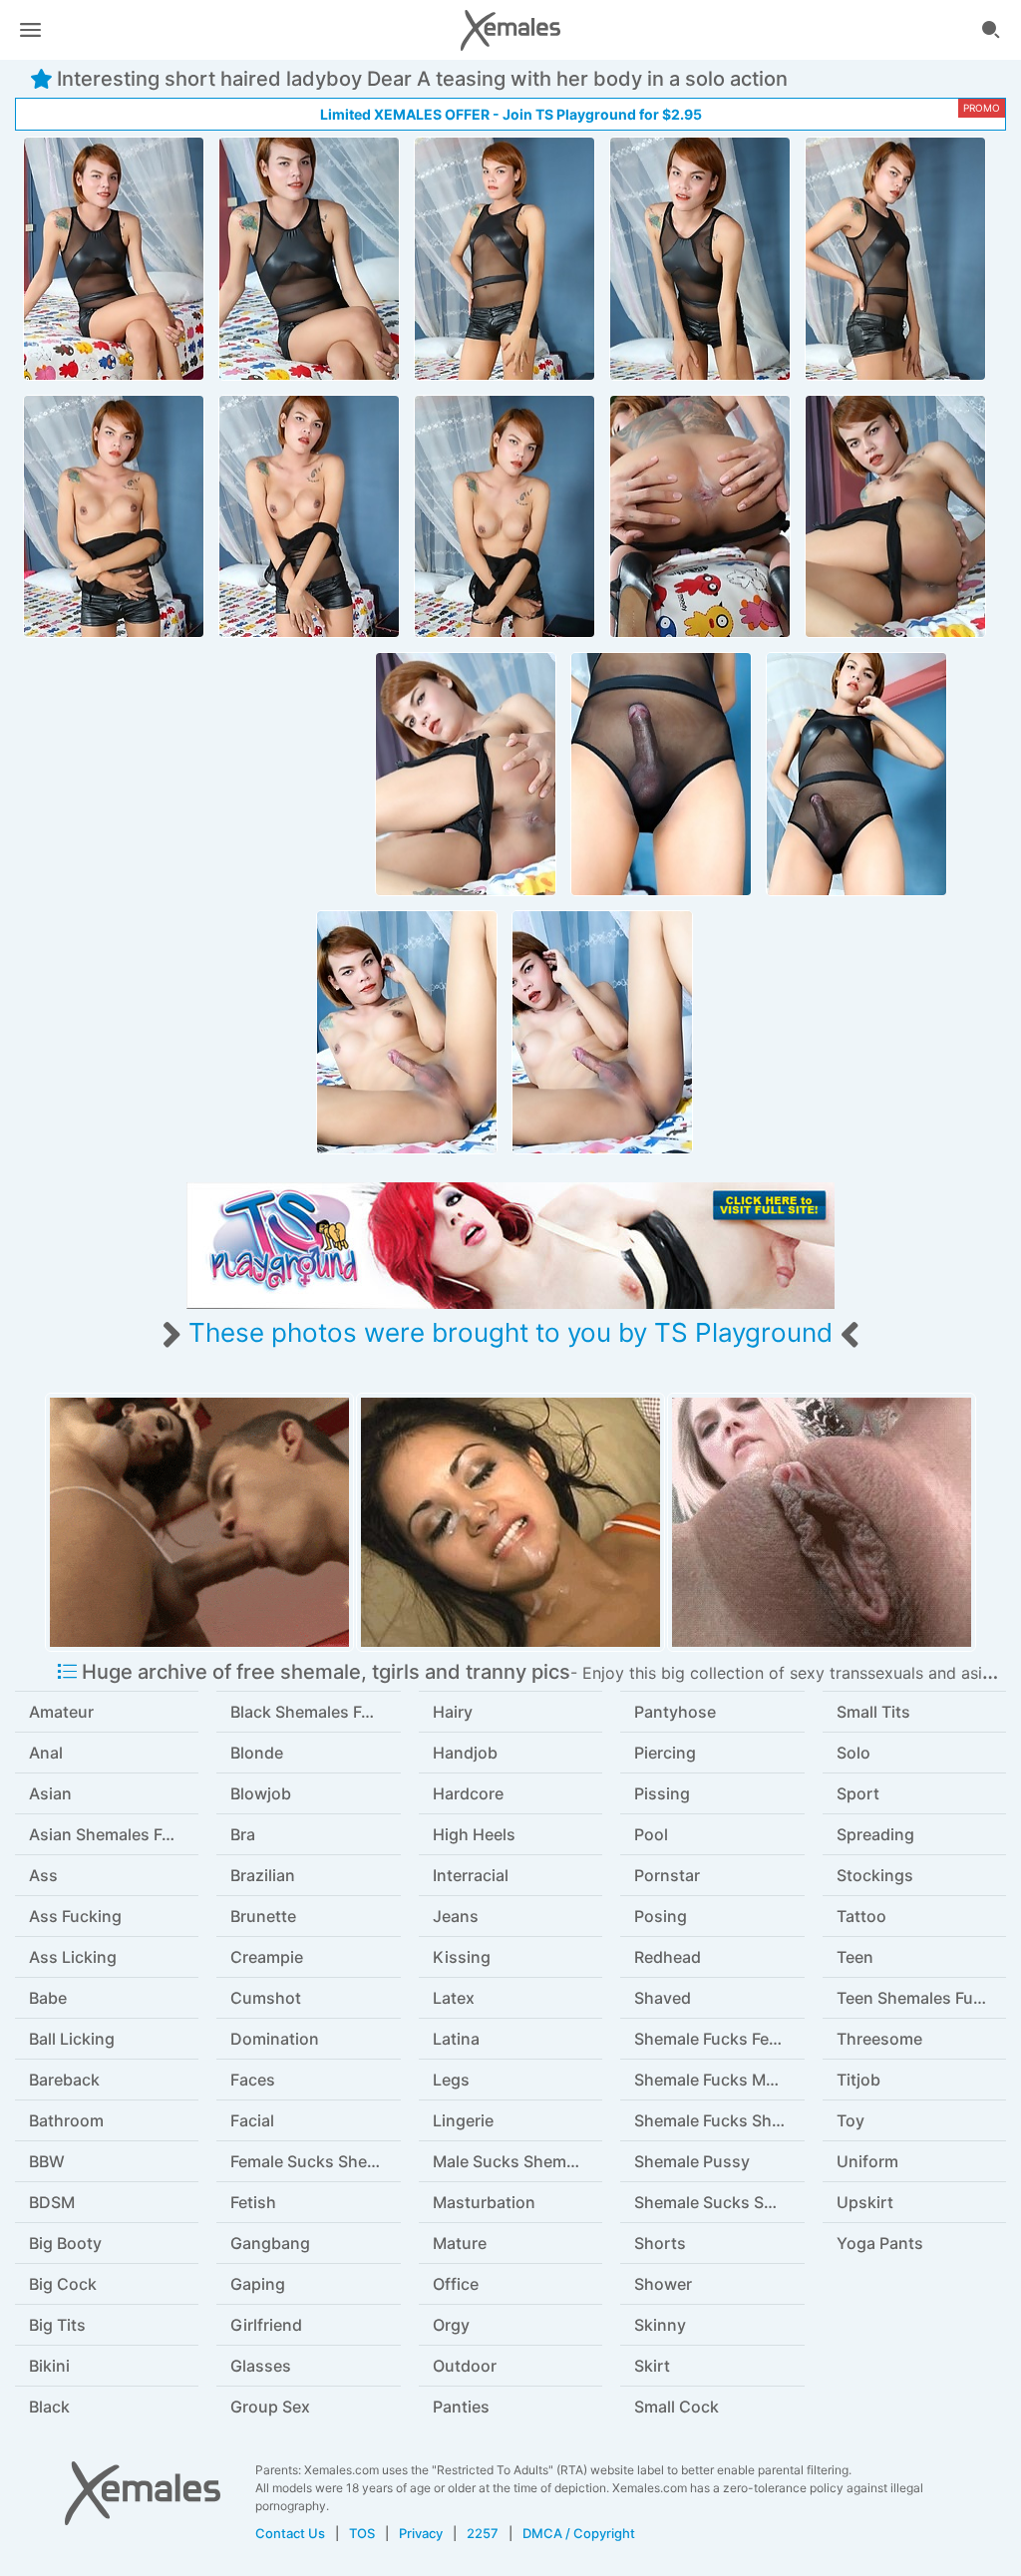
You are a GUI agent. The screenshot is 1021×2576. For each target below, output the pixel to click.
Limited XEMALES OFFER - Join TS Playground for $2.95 (511, 114)
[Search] (991, 30)
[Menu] (30, 30)
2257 (483, 2533)
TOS (362, 2533)
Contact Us (290, 2533)
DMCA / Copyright (579, 2533)
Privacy (421, 2533)
